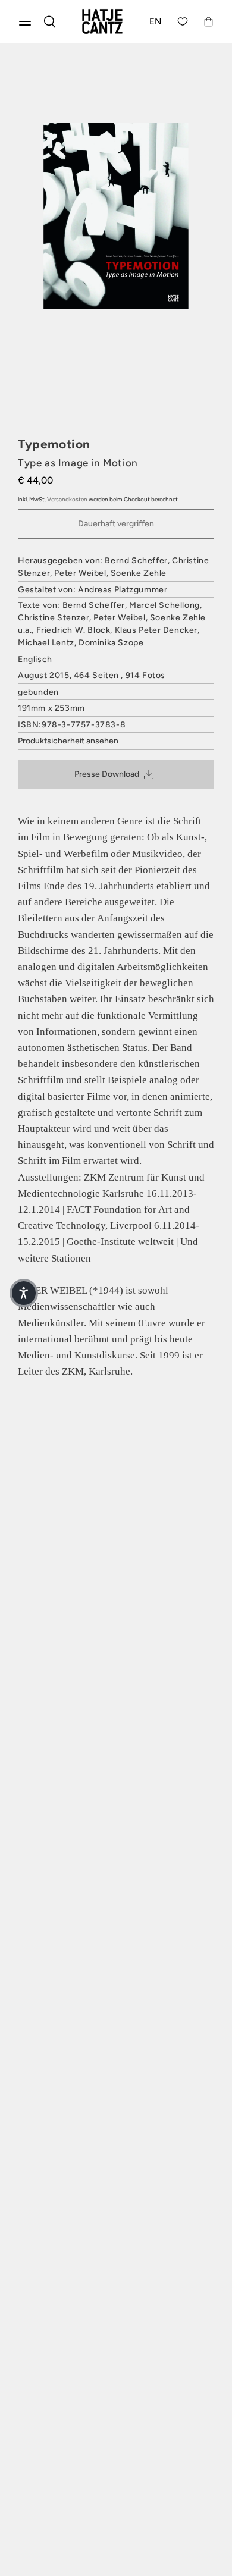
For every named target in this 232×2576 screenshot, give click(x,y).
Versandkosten (67, 499)
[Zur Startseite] (102, 21)
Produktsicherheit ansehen (68, 741)
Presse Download (107, 774)
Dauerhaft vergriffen (116, 524)
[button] (24, 1293)
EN (156, 21)
